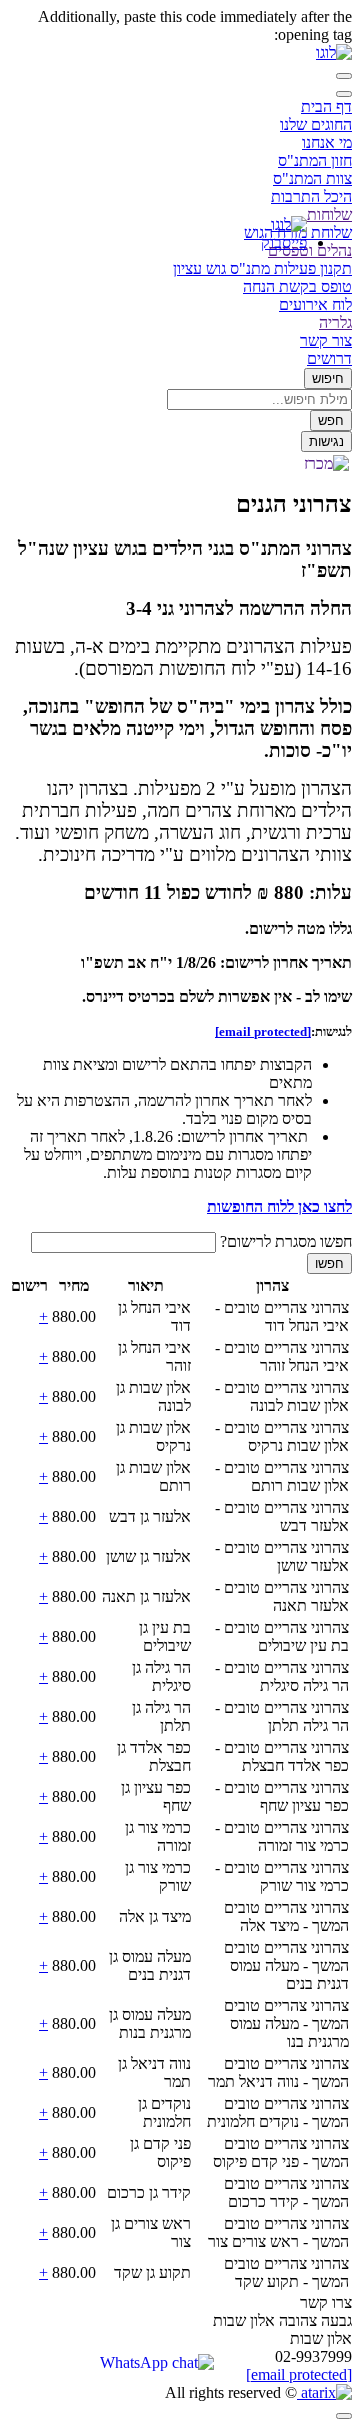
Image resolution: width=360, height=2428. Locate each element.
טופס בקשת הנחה (297, 286)
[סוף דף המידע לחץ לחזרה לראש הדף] (344, 2416)
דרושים (329, 358)
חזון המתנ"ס (315, 160)
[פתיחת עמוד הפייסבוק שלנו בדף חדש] (277, 242)
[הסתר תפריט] (344, 94)
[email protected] (299, 2374)
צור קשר (326, 340)
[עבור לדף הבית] (334, 52)
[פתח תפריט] (344, 76)
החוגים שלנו (316, 124)
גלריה (335, 322)
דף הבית (326, 106)
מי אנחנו (327, 142)
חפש (331, 420)
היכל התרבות (311, 196)
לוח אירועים (315, 304)
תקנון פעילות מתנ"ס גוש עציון (262, 268)
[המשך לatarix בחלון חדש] (324, 2392)
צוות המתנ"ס (312, 178)
